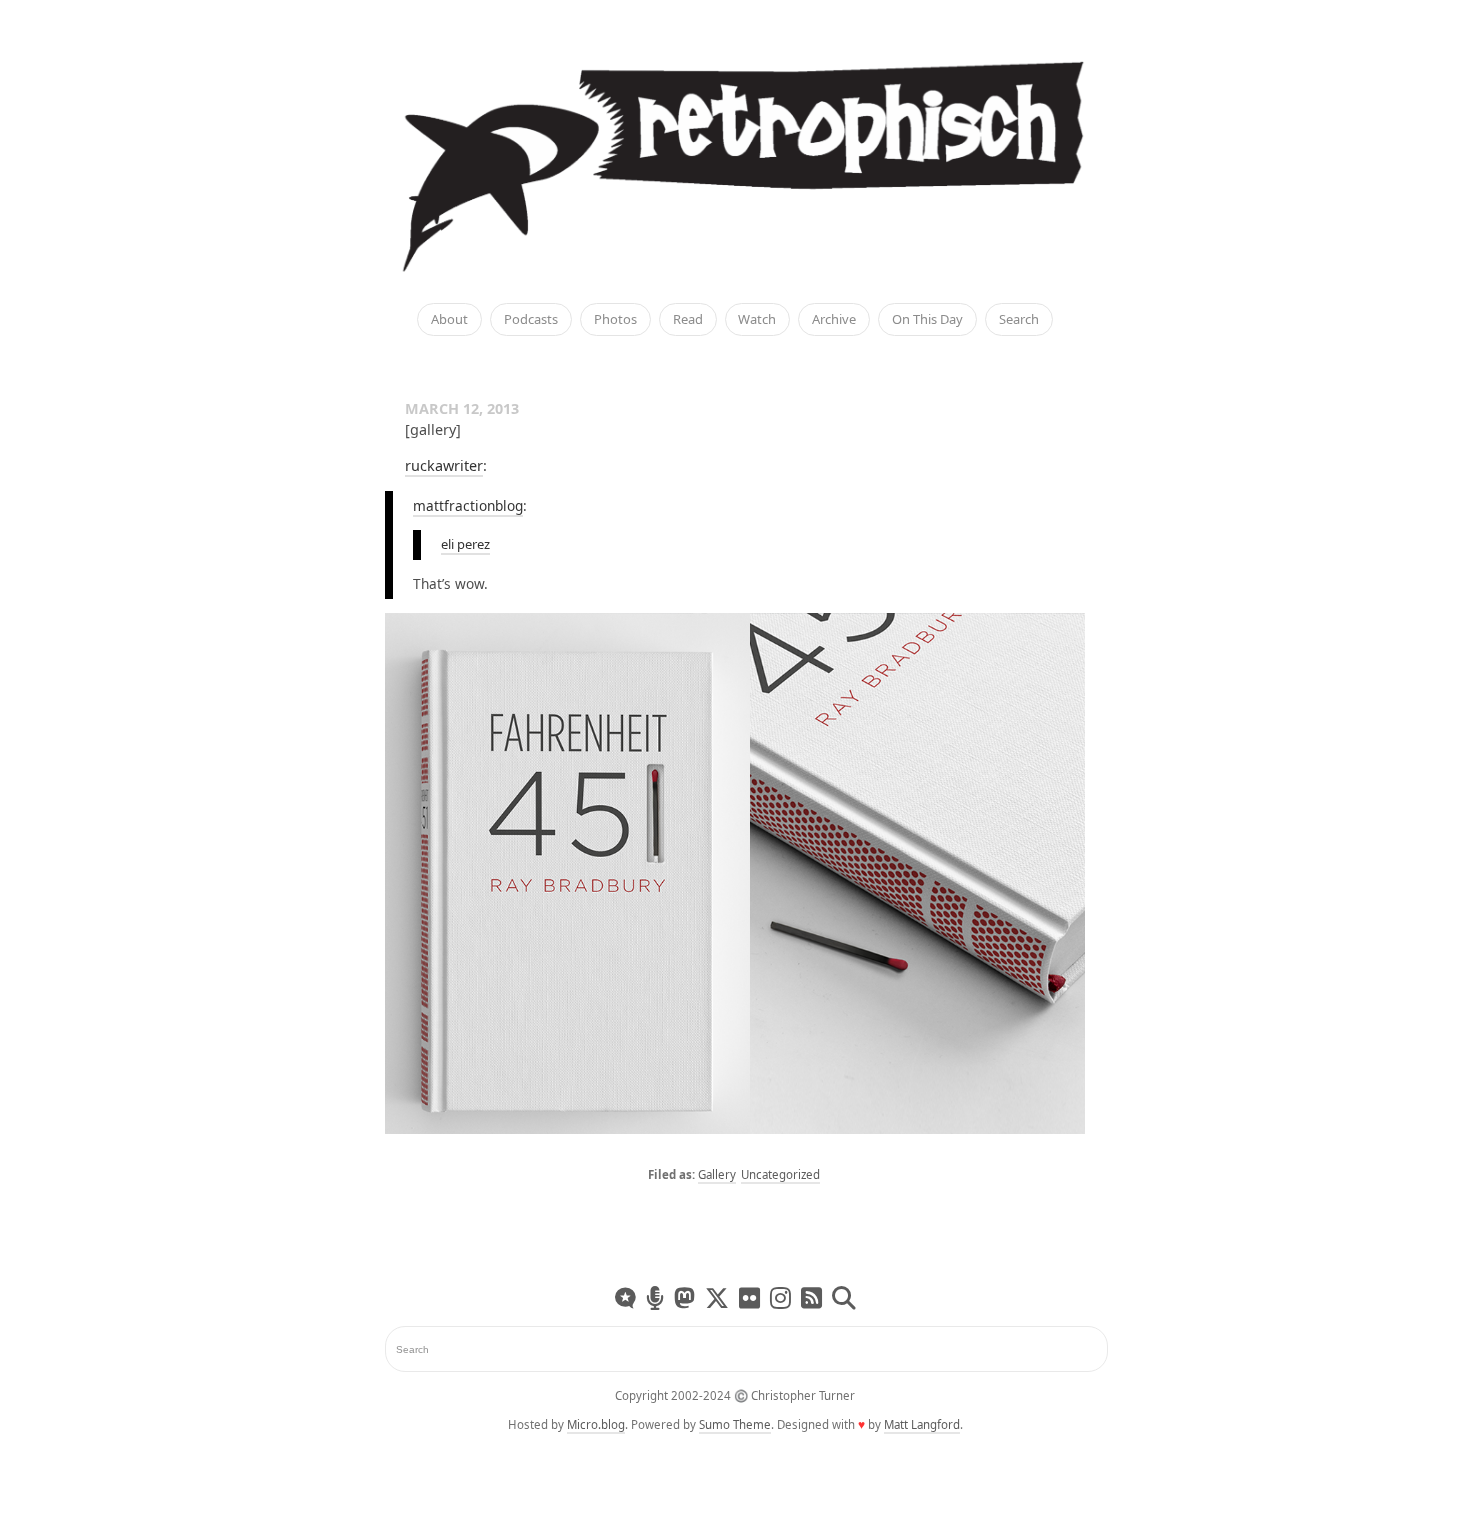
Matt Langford (922, 1424)
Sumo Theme (735, 1424)
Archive (834, 320)
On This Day (927, 320)
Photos (615, 320)
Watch (757, 320)
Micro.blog (596, 1424)
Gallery (717, 1174)
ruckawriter (444, 465)
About (449, 320)
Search (1019, 320)
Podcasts (531, 320)
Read (688, 320)
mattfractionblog (468, 505)
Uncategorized (780, 1174)
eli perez (465, 544)
